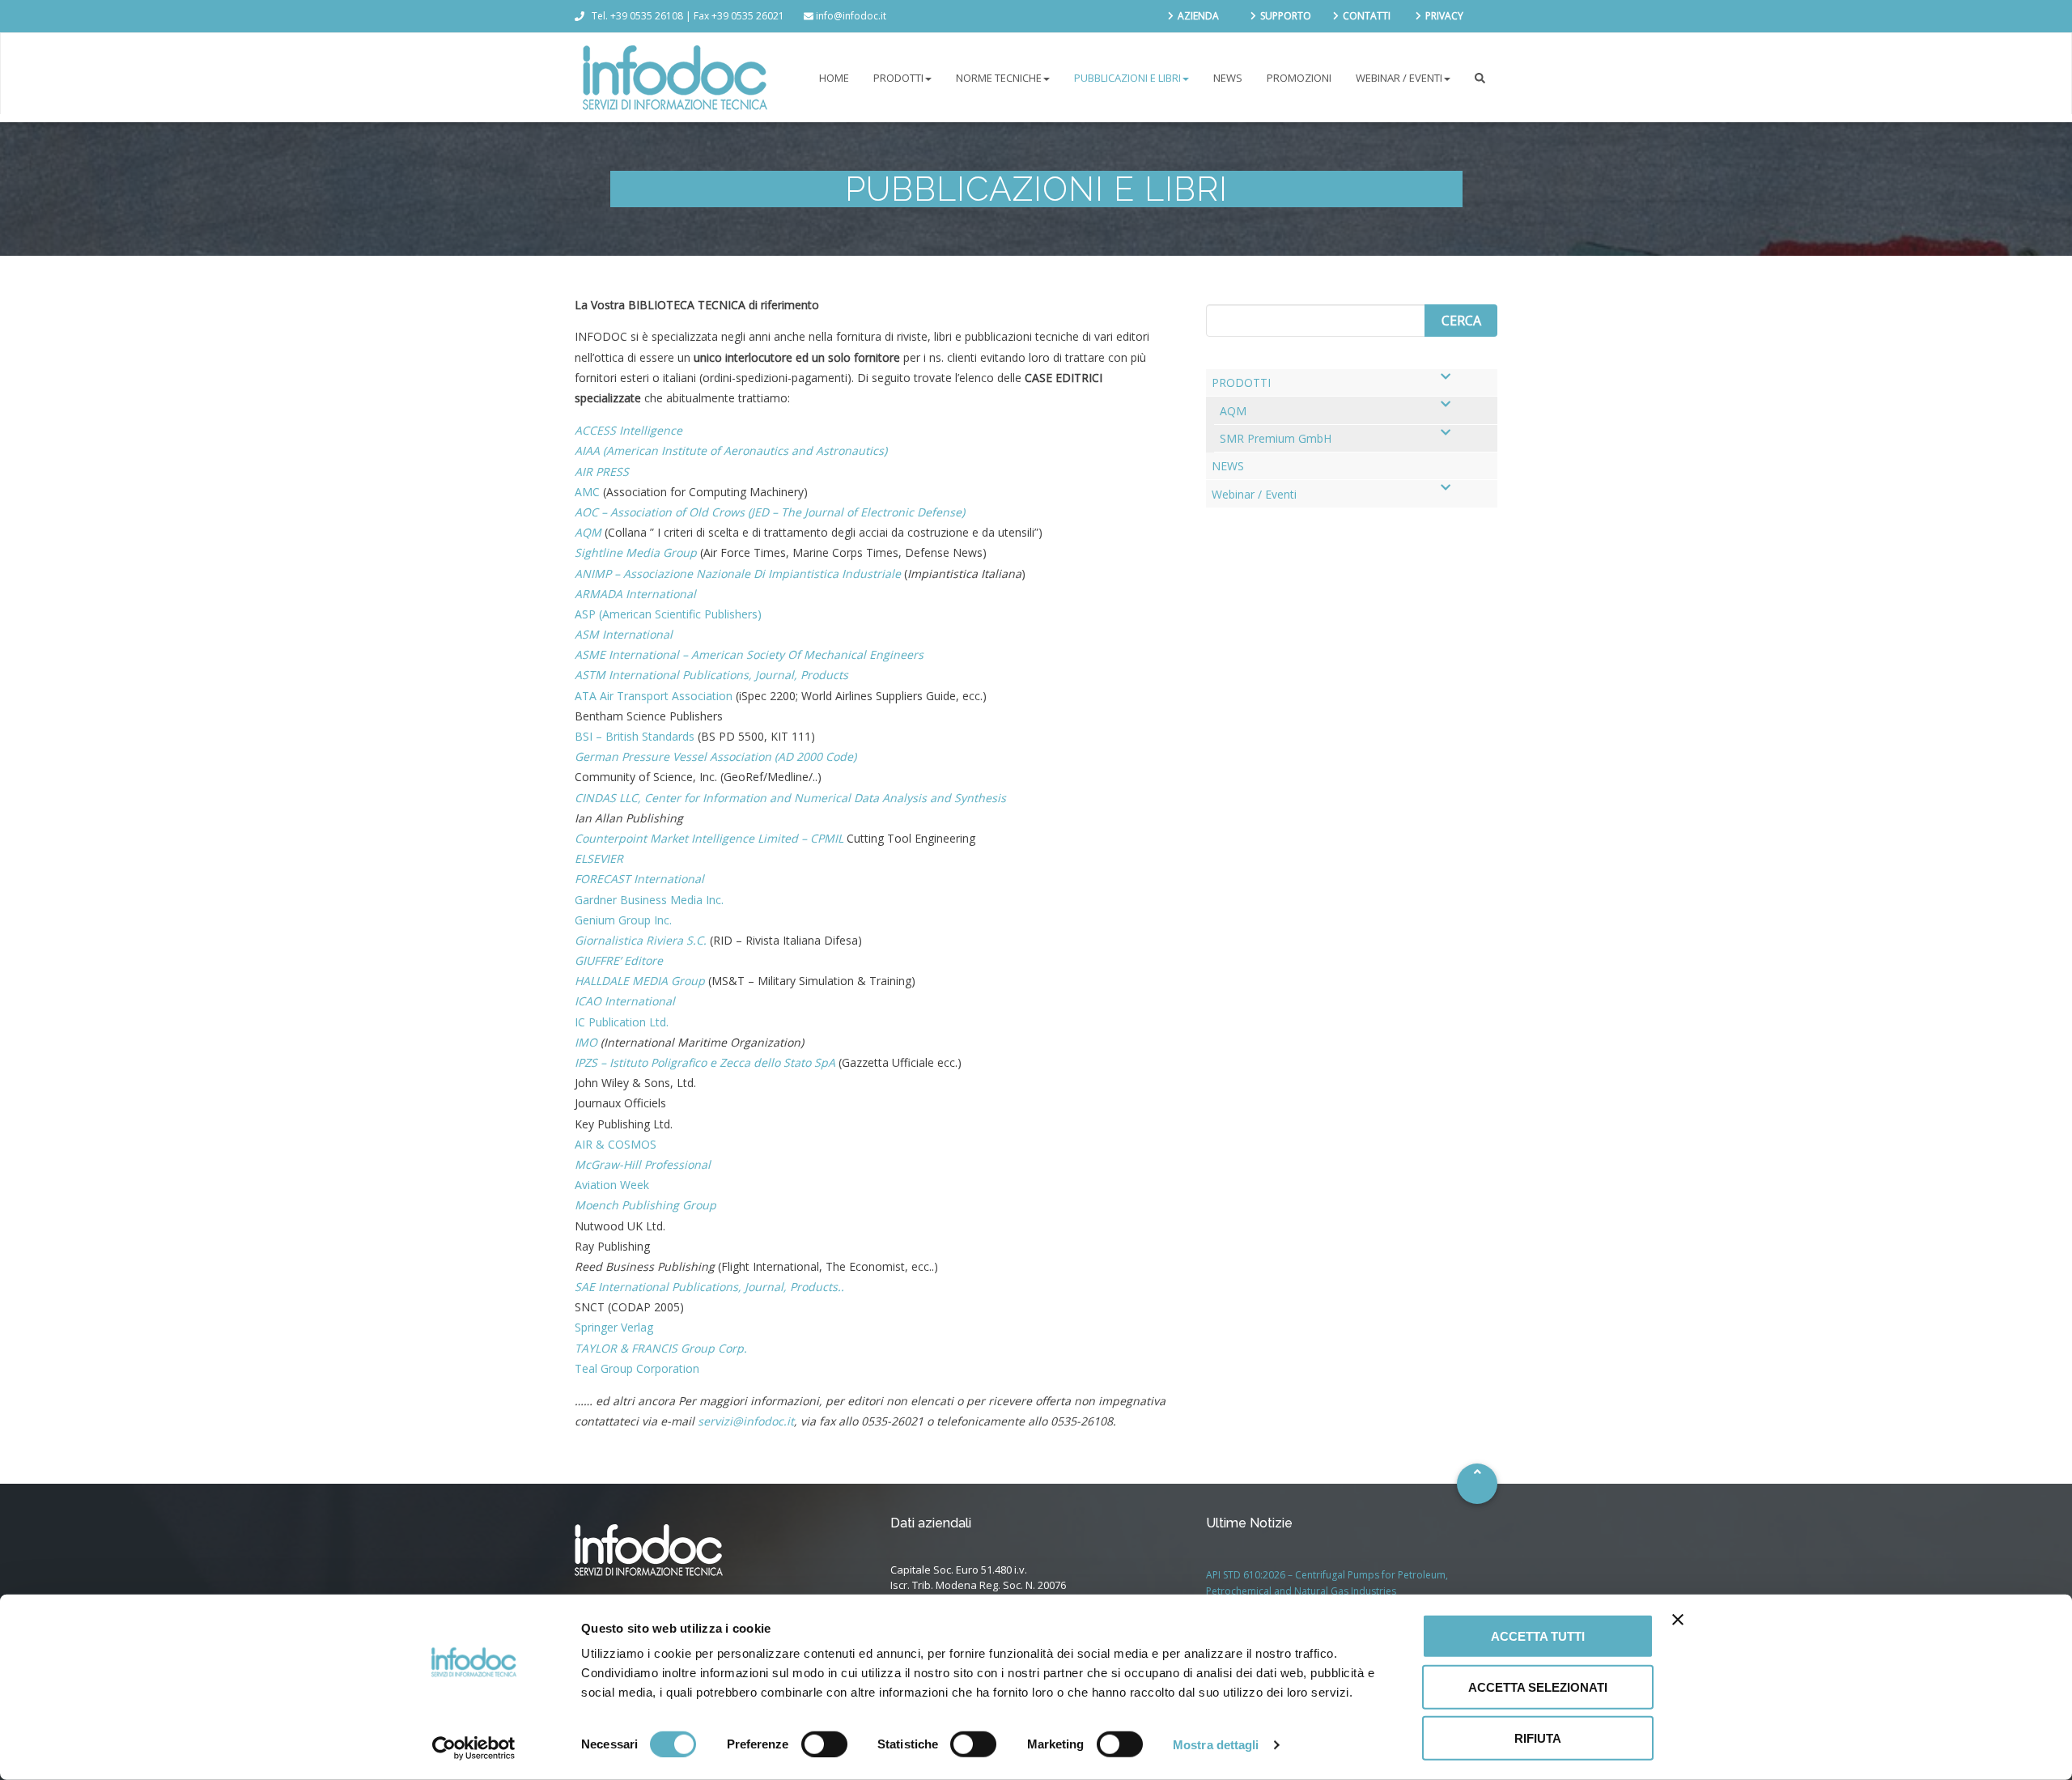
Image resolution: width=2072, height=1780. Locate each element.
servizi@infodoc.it (746, 1421)
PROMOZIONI (1299, 78)
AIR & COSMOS (616, 1144)
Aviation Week (612, 1185)
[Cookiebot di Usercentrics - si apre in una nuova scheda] (474, 1748)
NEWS (1228, 78)
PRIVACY (1444, 16)
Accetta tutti (1538, 1636)
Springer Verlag (614, 1327)
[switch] (824, 1744)
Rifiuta (1538, 1738)
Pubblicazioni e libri (1127, 78)
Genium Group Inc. (623, 920)
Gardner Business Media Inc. (649, 900)
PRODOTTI (898, 78)
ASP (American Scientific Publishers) (668, 614)
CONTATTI (1367, 16)
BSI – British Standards (635, 736)
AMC (587, 492)
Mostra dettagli (1216, 1744)
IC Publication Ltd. (622, 1022)
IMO (586, 1042)
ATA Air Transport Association (654, 696)
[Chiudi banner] (1678, 1620)
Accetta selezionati (1538, 1687)
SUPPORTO (1286, 16)
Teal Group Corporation (637, 1368)
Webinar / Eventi (1399, 78)
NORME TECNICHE (999, 78)
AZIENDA (1198, 16)
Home (834, 78)
